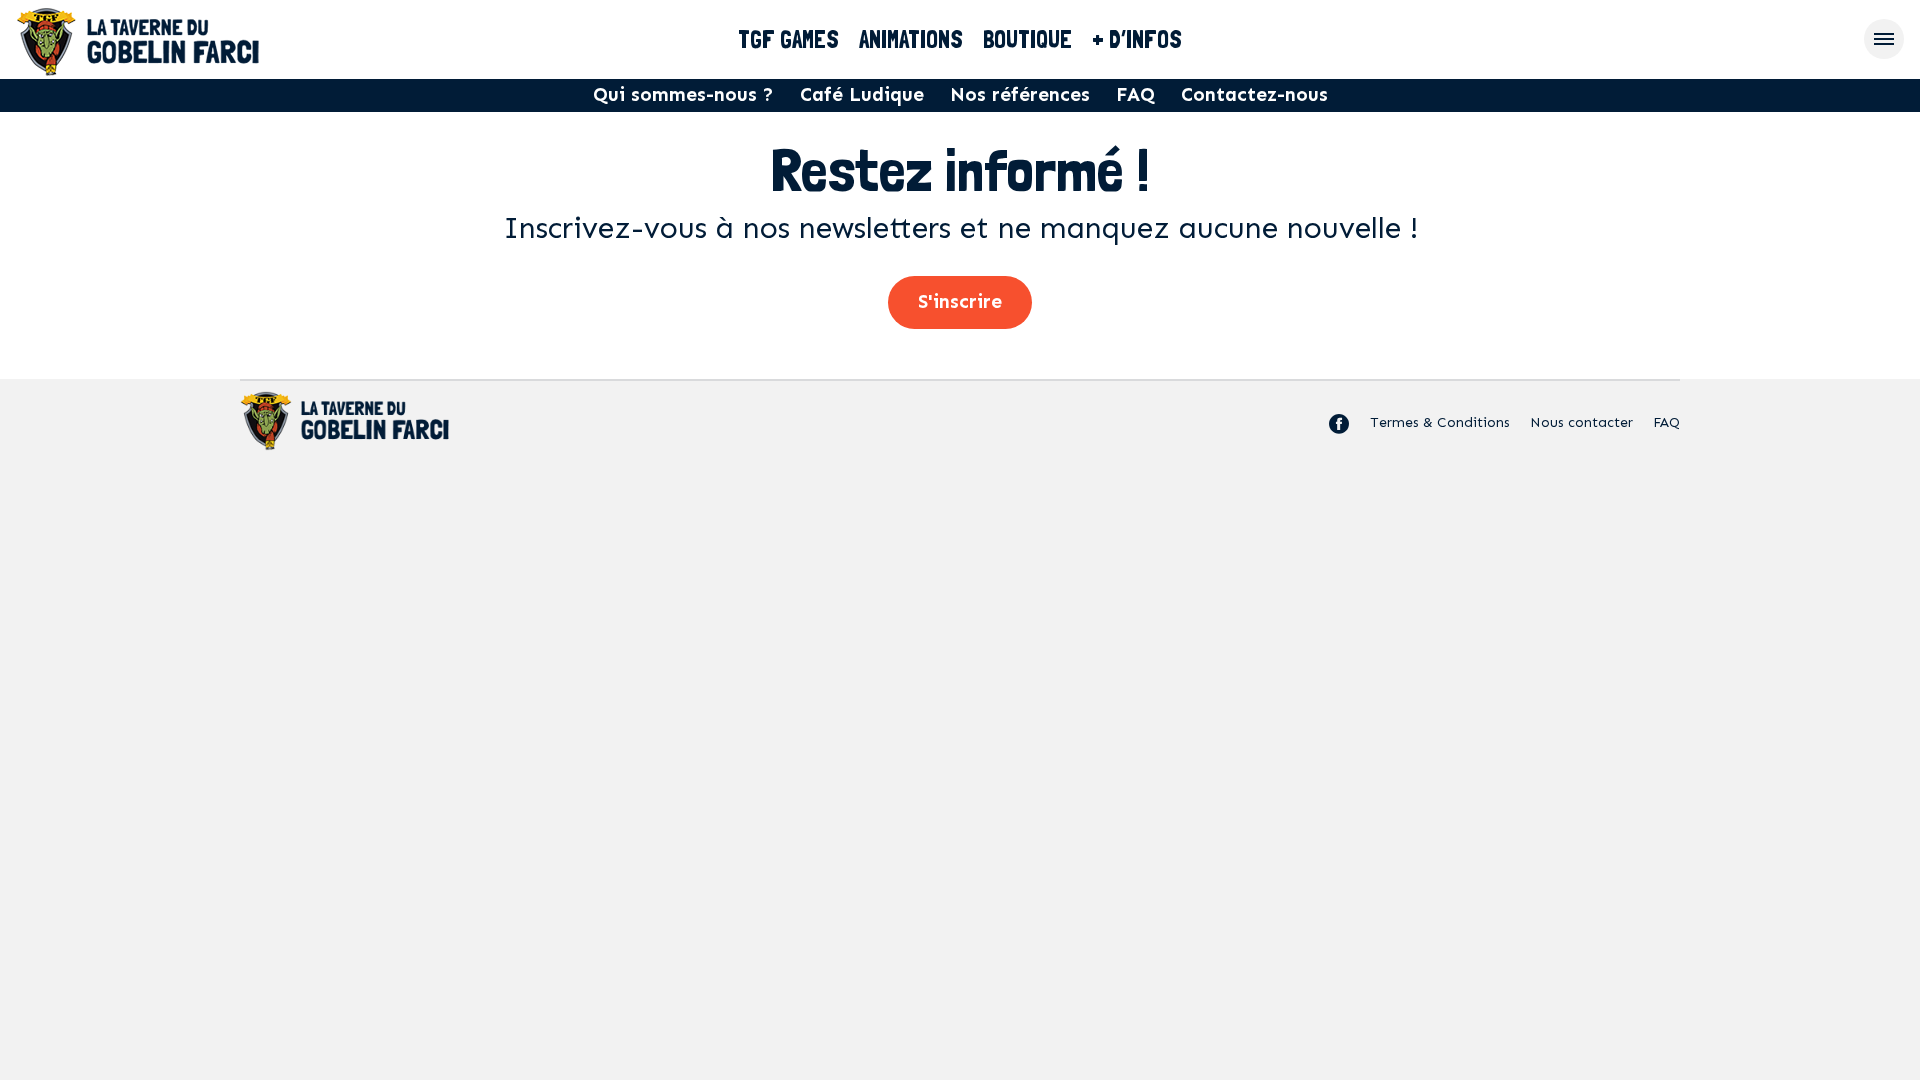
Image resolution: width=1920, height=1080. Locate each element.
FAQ (1135, 94)
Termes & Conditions (1440, 422)
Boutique (1027, 39)
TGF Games (788, 39)
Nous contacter (1581, 422)
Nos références (1020, 94)
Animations (911, 39)
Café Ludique (862, 94)
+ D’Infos (1137, 39)
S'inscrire (960, 301)
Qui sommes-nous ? (683, 94)
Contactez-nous (1254, 94)
